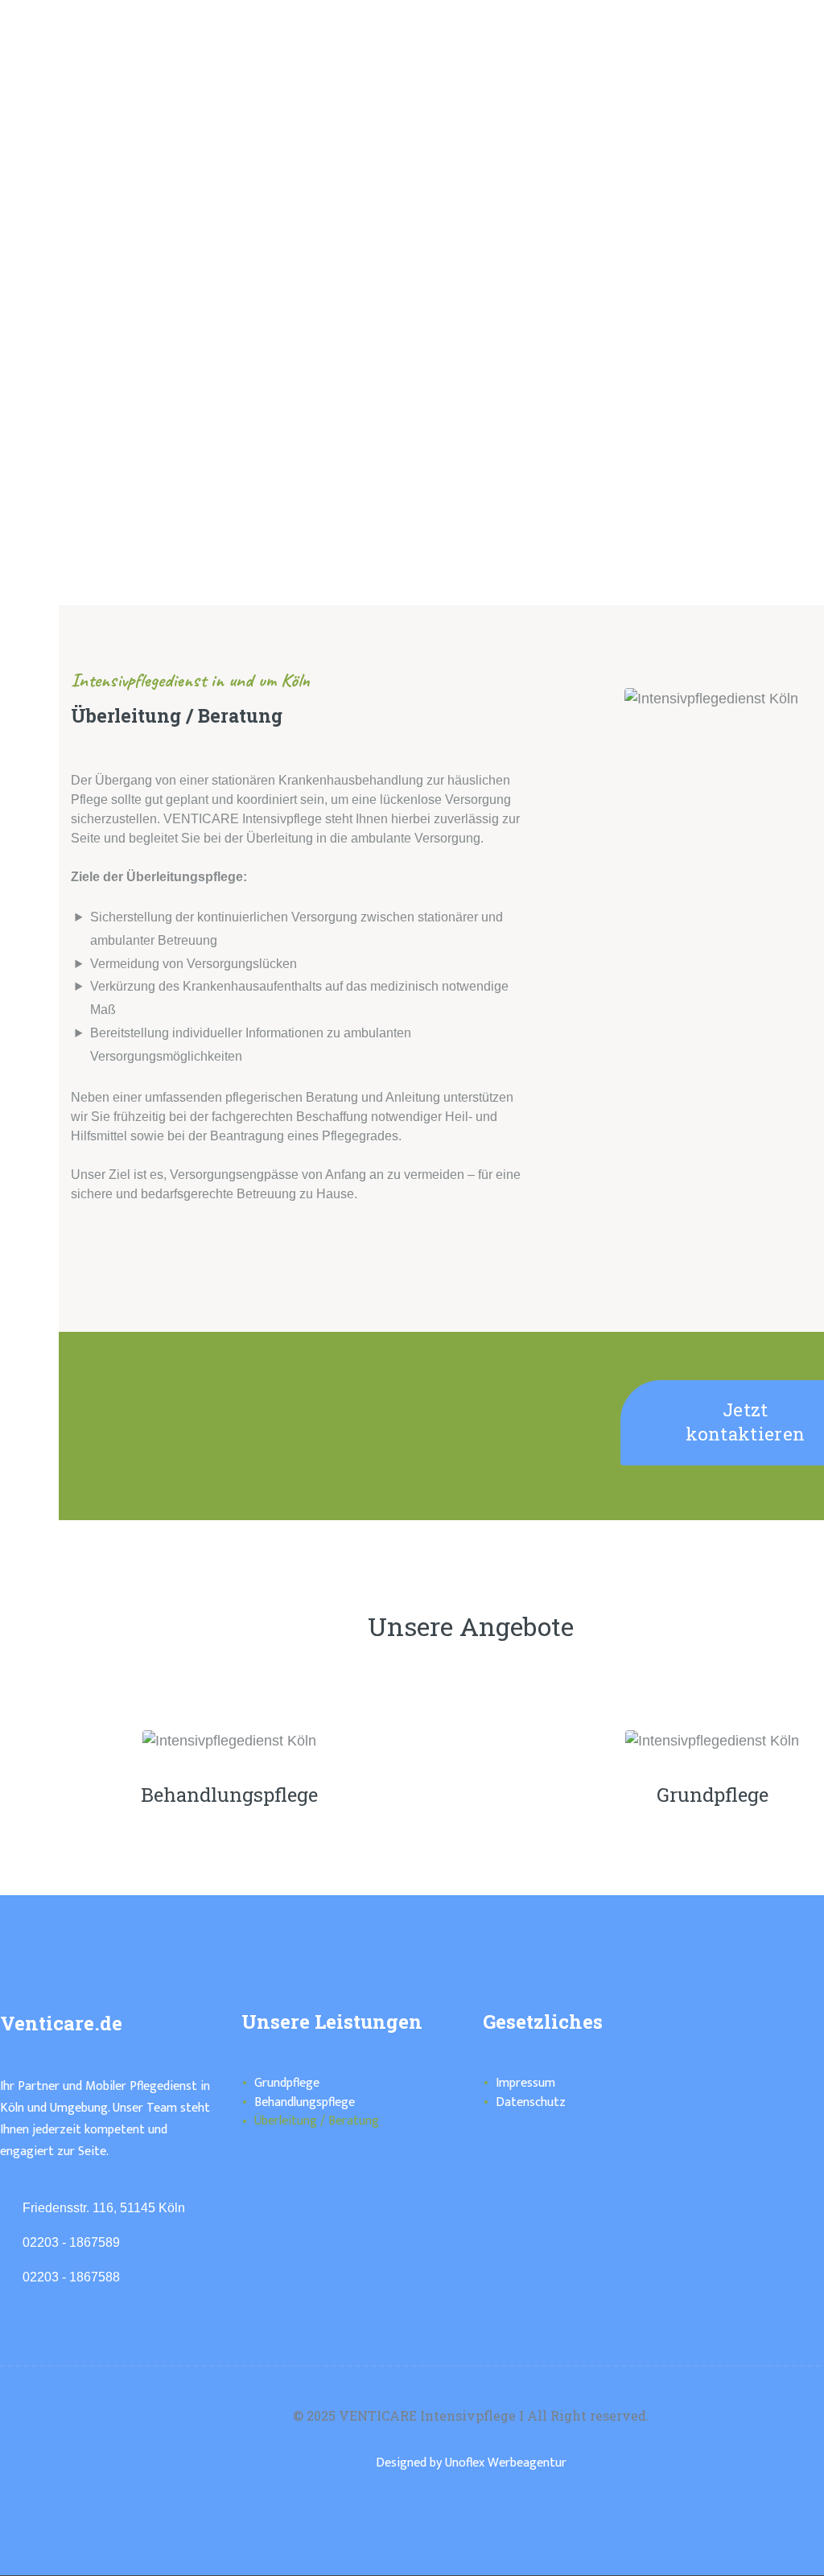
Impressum (525, 2083)
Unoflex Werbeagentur (506, 2463)
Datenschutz (531, 2102)
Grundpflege (287, 2083)
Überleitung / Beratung (317, 2121)
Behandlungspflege (229, 1795)
